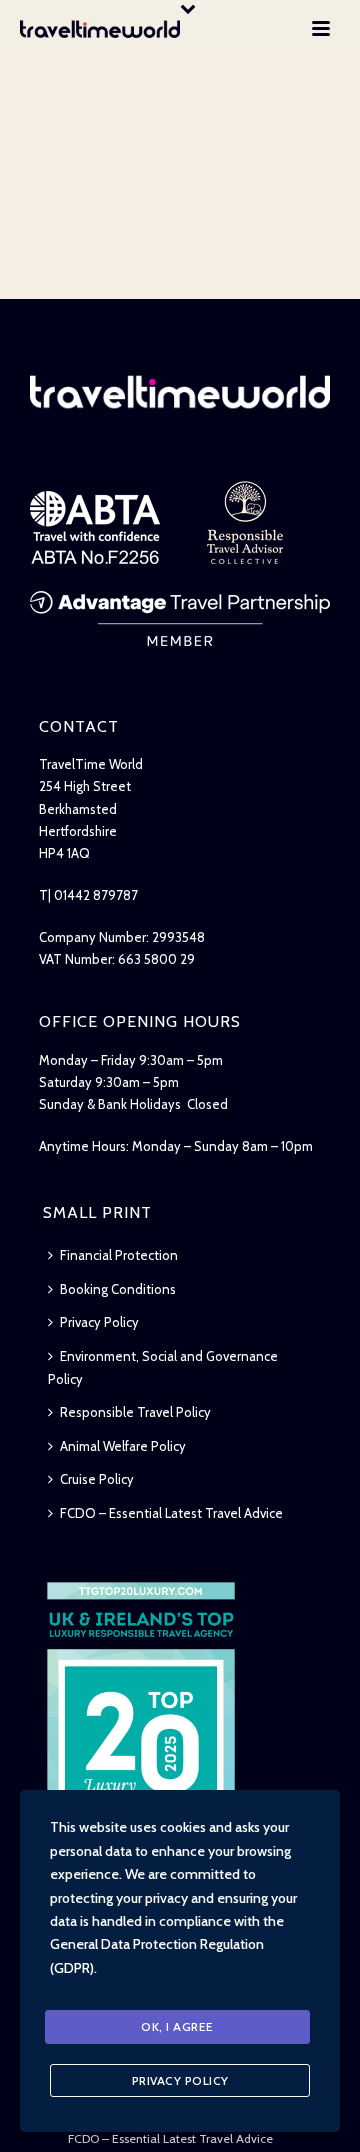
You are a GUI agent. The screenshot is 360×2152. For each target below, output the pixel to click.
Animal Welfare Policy (123, 1446)
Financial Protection (119, 1255)
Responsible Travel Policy (135, 1412)
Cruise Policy (97, 1479)
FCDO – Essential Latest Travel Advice (171, 1513)
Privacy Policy (99, 1322)
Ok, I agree (177, 2026)
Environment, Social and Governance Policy (163, 1367)
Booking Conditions (118, 1289)
